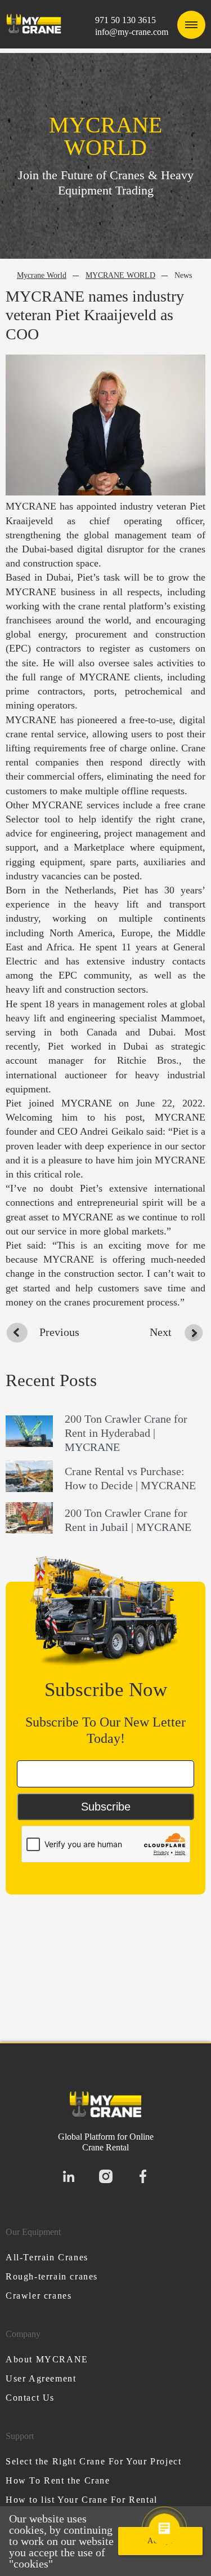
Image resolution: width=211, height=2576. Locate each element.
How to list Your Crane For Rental (82, 2500)
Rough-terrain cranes (52, 2276)
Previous (59, 1332)
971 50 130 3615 (125, 20)
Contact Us (30, 2398)
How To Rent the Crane (58, 2480)
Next (161, 1332)
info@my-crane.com (132, 32)
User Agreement (41, 2378)
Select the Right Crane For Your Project (93, 2461)
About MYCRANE (47, 2359)
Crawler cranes (39, 2296)
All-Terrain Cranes (47, 2257)
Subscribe (106, 1807)
